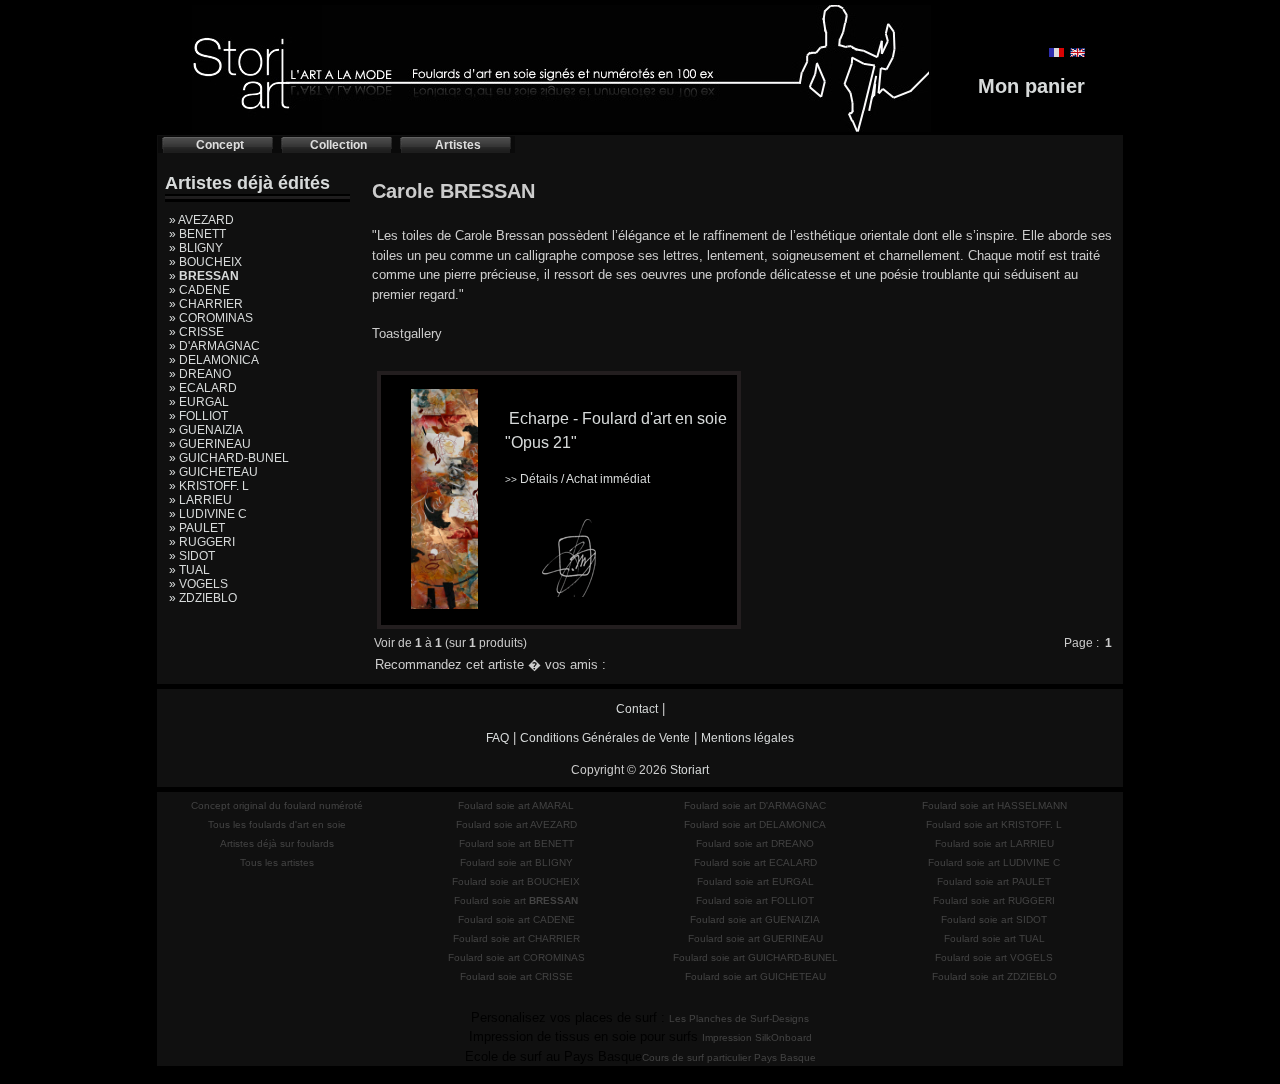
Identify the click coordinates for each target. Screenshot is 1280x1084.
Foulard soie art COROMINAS (516, 957)
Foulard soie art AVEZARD (516, 824)
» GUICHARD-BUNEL (229, 458)
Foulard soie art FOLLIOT (755, 900)
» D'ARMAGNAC (214, 346)
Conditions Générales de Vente (605, 738)
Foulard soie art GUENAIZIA (755, 919)
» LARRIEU (200, 500)
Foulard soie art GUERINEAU (755, 938)
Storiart (689, 770)
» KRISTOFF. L (209, 486)
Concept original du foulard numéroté (277, 805)
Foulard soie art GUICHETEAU (755, 976)
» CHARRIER (206, 304)
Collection (338, 145)
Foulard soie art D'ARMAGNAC (755, 805)
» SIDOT (192, 556)
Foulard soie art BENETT (516, 843)
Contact (637, 709)
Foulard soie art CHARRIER (516, 938)
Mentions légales (747, 738)
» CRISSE (196, 332)
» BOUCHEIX (205, 262)
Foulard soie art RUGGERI (994, 900)
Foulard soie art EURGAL (755, 881)
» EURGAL (199, 402)
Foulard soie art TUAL (994, 938)
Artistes (458, 145)
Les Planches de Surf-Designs (739, 1018)
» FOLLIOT (198, 416)
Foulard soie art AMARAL (516, 805)
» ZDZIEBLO (203, 598)
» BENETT (197, 234)
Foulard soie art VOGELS (994, 957)
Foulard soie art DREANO (755, 843)
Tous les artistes (277, 862)
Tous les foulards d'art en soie (277, 824)
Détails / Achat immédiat (577, 479)
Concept (220, 145)
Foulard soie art (516, 900)
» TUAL (189, 570)
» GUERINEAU (210, 444)
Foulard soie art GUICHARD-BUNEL (755, 957)
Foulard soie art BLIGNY (516, 862)
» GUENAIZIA (206, 430)
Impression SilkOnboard (757, 1037)
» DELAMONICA (214, 360)
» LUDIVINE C (208, 514)
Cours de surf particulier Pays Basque (729, 1057)
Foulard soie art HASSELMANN (994, 805)
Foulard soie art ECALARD (755, 862)
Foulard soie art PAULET (994, 881)
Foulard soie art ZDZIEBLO (994, 976)
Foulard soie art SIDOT (994, 919)
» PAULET (197, 528)
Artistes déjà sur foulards (277, 843)
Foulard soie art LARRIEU (994, 843)
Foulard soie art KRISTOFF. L (994, 824)
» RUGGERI (202, 542)
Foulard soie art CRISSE (516, 976)
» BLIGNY (196, 248)
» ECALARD (203, 388)
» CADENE (199, 290)
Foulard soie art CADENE (516, 919)
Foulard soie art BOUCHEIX (516, 881)
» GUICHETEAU (213, 472)
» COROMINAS (211, 318)
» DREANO (200, 374)
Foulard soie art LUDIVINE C (994, 862)
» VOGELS (198, 584)
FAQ (497, 738)
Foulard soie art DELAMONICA (755, 824)
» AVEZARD (201, 220)
